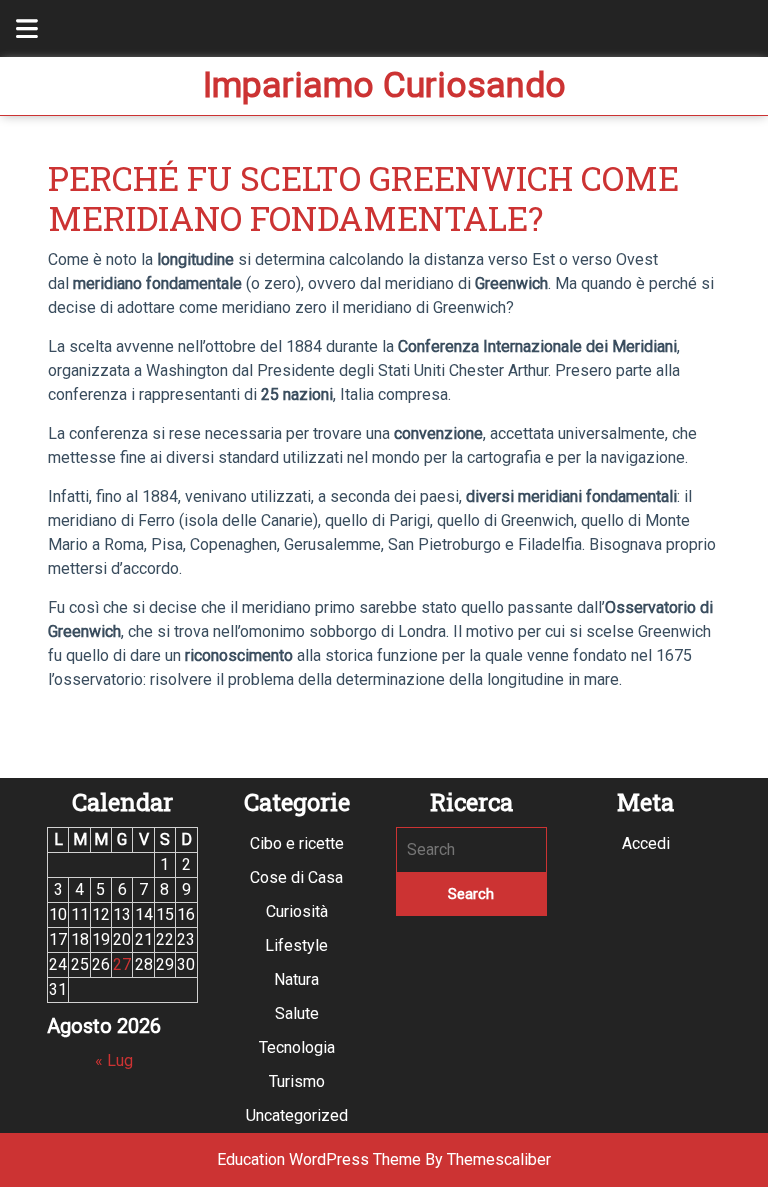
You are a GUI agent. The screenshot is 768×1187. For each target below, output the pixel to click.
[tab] (16, 28)
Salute (297, 1013)
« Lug (114, 1060)
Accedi (646, 843)
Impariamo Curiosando (384, 85)
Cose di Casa (296, 877)
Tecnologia (297, 1047)
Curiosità (297, 911)
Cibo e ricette (297, 843)
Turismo (297, 1081)
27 (122, 964)
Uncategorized (297, 1115)
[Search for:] (471, 850)
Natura (296, 979)
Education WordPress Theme (319, 1159)
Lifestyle (296, 945)
